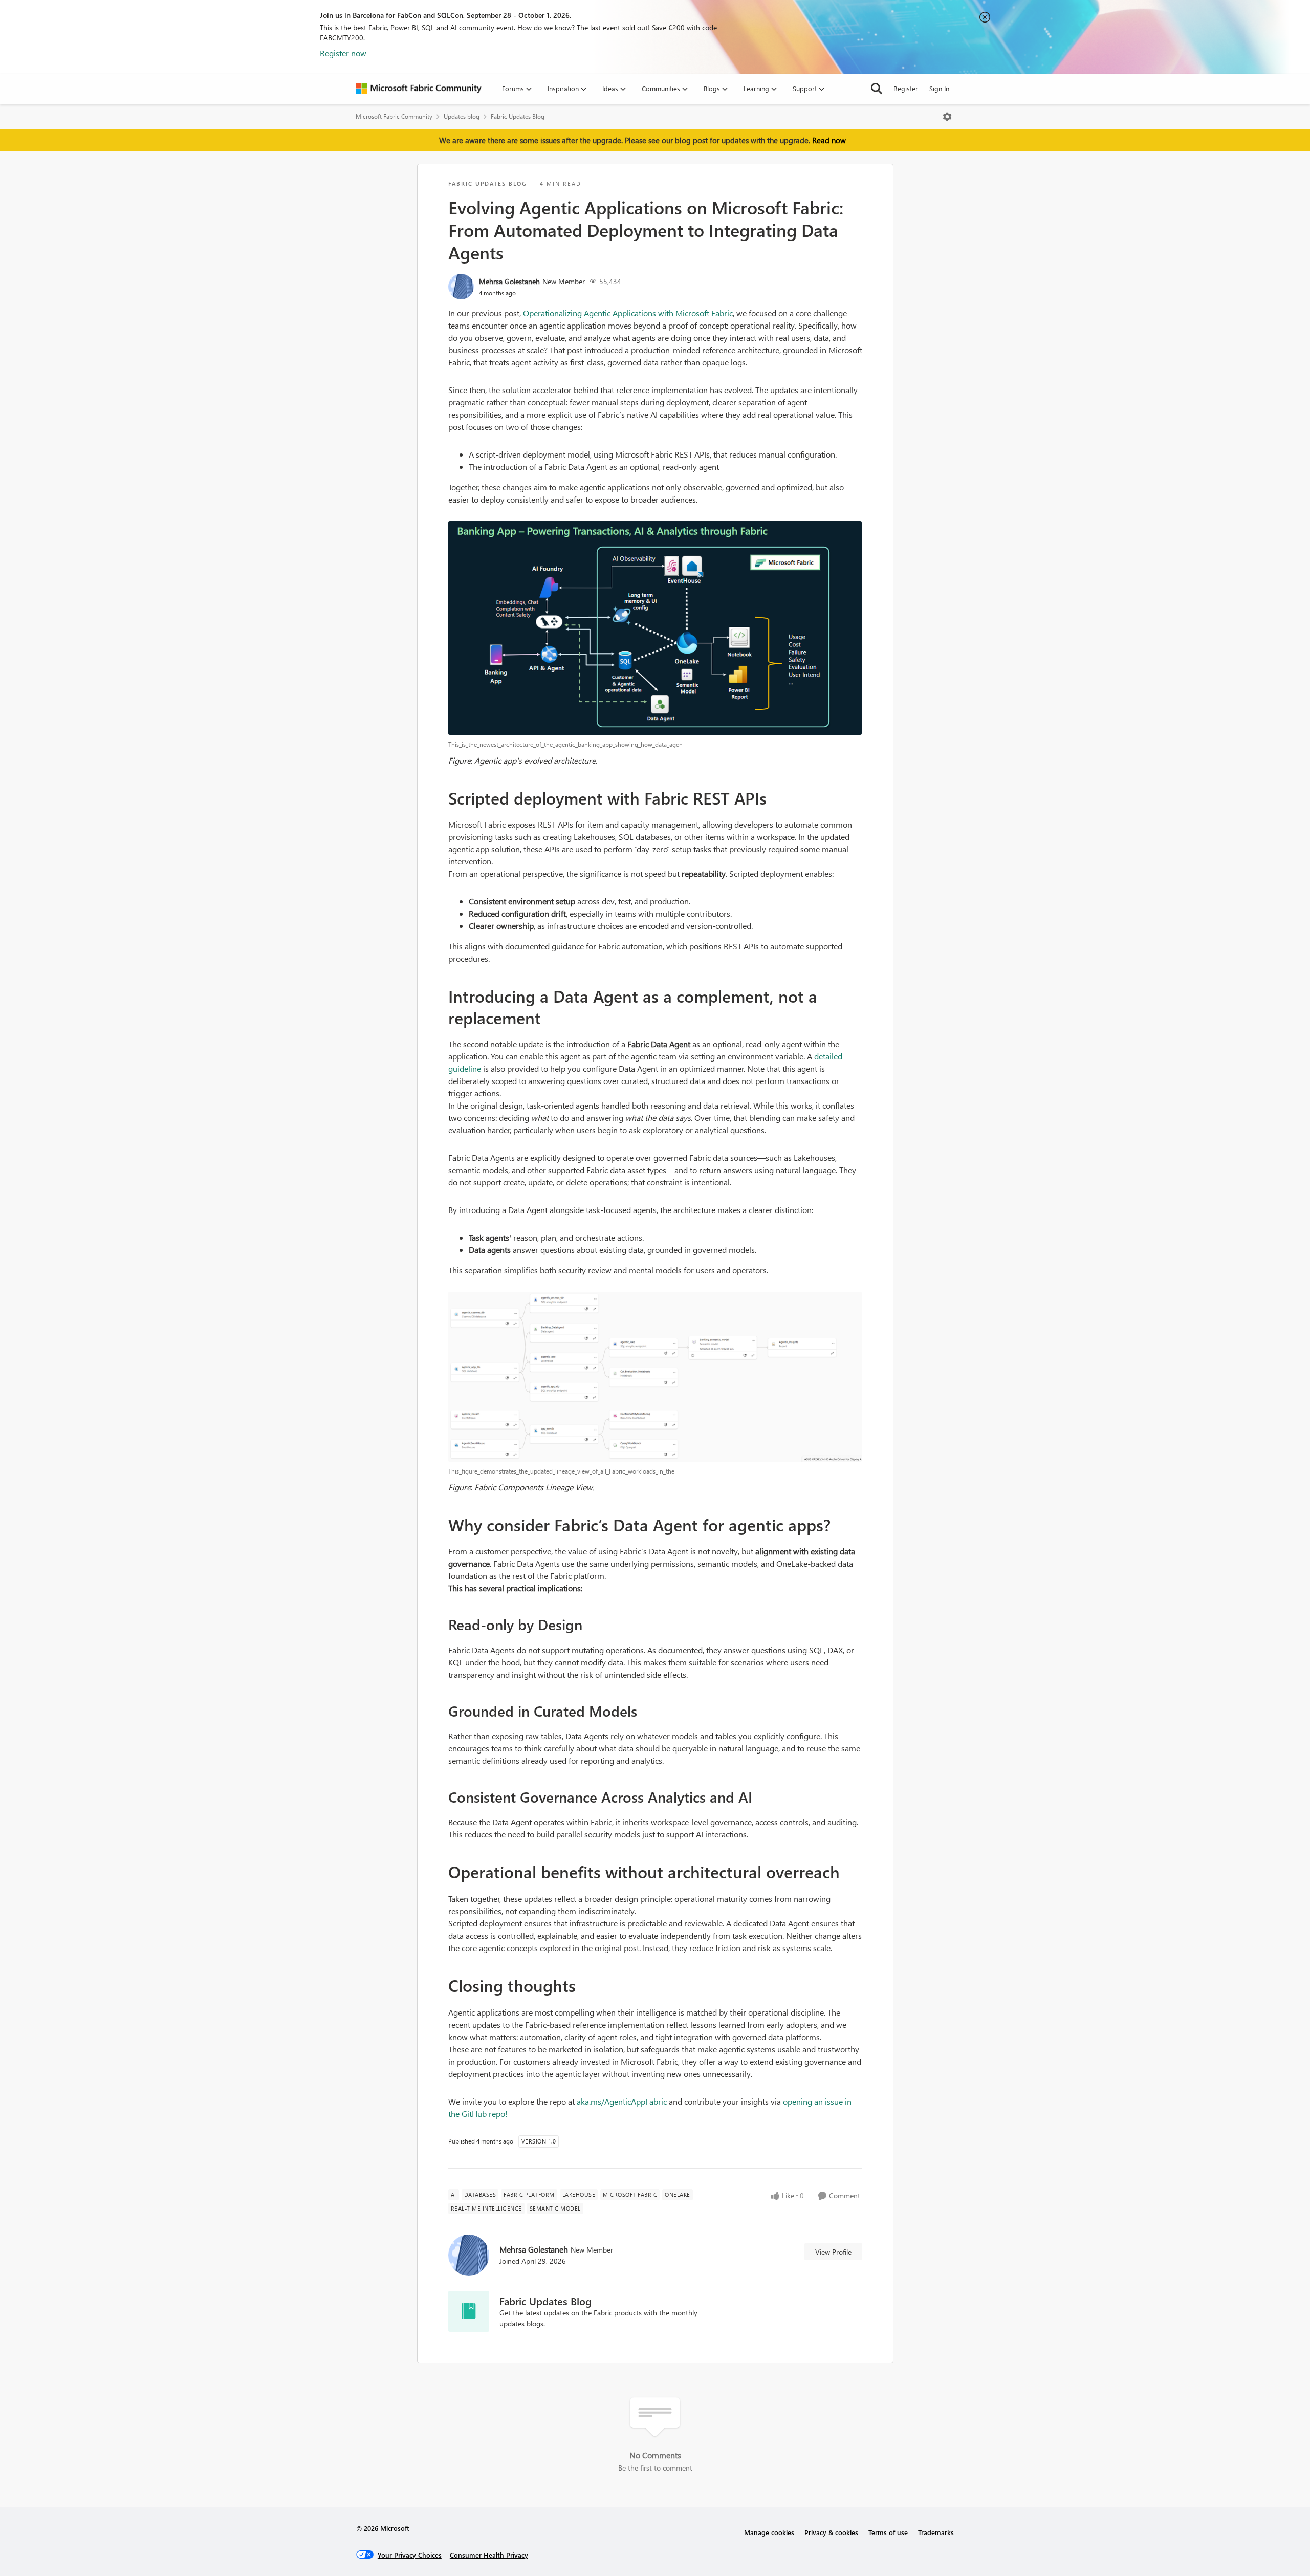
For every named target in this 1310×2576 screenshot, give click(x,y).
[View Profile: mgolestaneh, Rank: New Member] (461, 287)
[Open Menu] (947, 117)
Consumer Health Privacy (489, 2555)
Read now (829, 140)
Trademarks (936, 2532)
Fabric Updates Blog (518, 116)
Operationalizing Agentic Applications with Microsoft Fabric (628, 313)
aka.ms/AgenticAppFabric (622, 2101)
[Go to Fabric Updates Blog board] (469, 2311)
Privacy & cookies (831, 2532)
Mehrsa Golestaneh (509, 281)
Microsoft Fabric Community (394, 116)
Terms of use (888, 2532)
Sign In (939, 88)
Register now (343, 53)
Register (906, 88)
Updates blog (462, 116)
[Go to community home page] (419, 89)
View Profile (833, 2252)
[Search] (877, 89)
